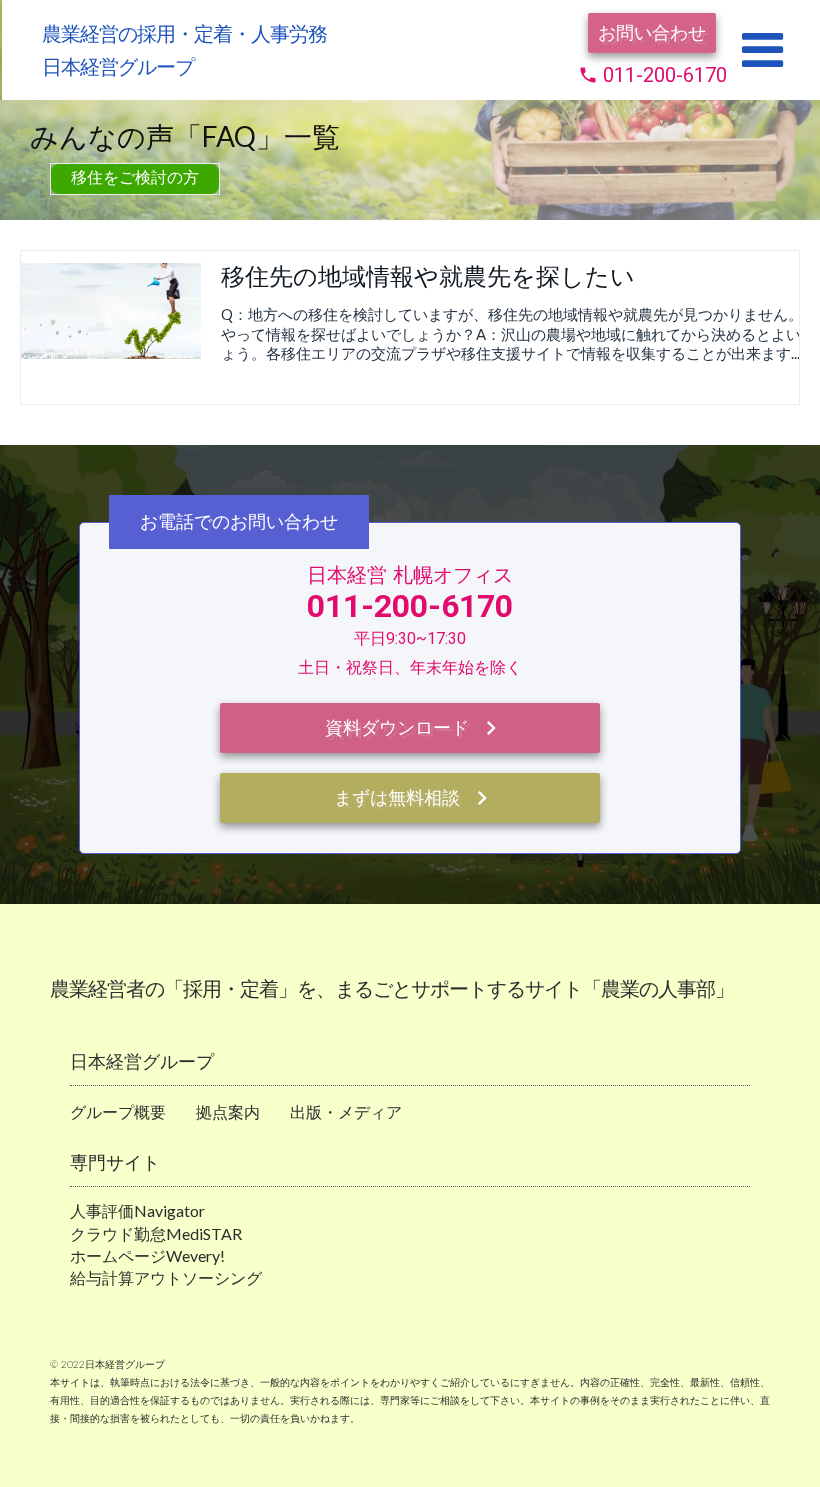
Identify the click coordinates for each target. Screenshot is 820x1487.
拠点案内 (228, 1111)
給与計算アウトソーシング (166, 1277)
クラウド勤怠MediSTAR (156, 1233)
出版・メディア (346, 1111)
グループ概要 (118, 1111)
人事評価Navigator (137, 1210)
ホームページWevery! (147, 1255)
